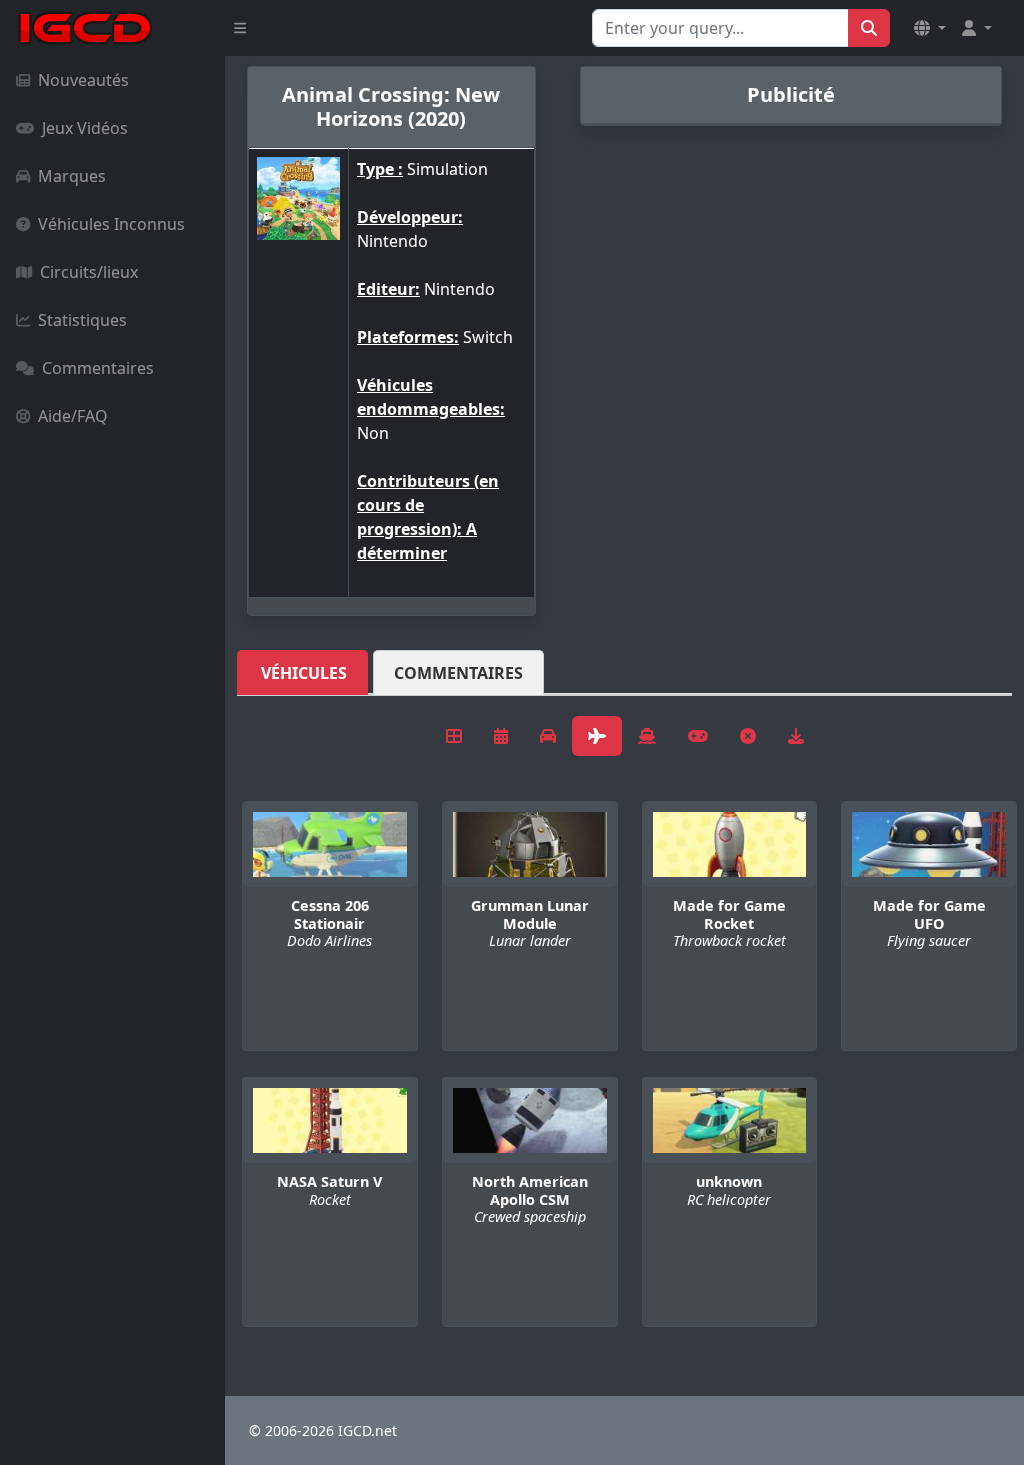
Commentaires (98, 368)
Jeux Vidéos (85, 128)
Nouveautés (83, 80)
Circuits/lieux (89, 272)
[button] (930, 28)
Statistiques (82, 320)
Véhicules (304, 673)
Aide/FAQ (73, 416)
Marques (72, 176)
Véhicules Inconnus (111, 224)
